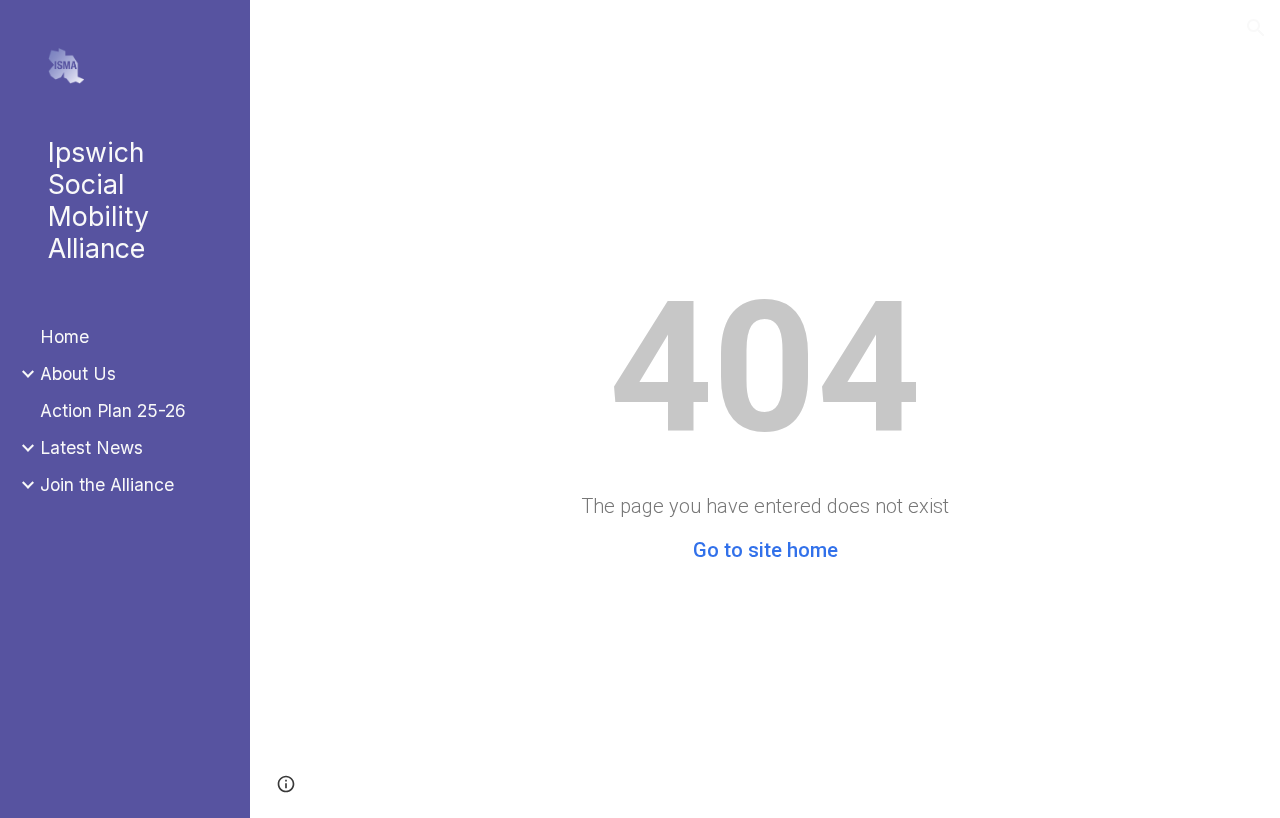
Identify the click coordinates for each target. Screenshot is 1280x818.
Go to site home (765, 550)
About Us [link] (78, 373)
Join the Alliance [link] (107, 484)
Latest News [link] (91, 447)
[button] (1256, 28)
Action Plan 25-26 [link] (113, 410)
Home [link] (64, 336)
